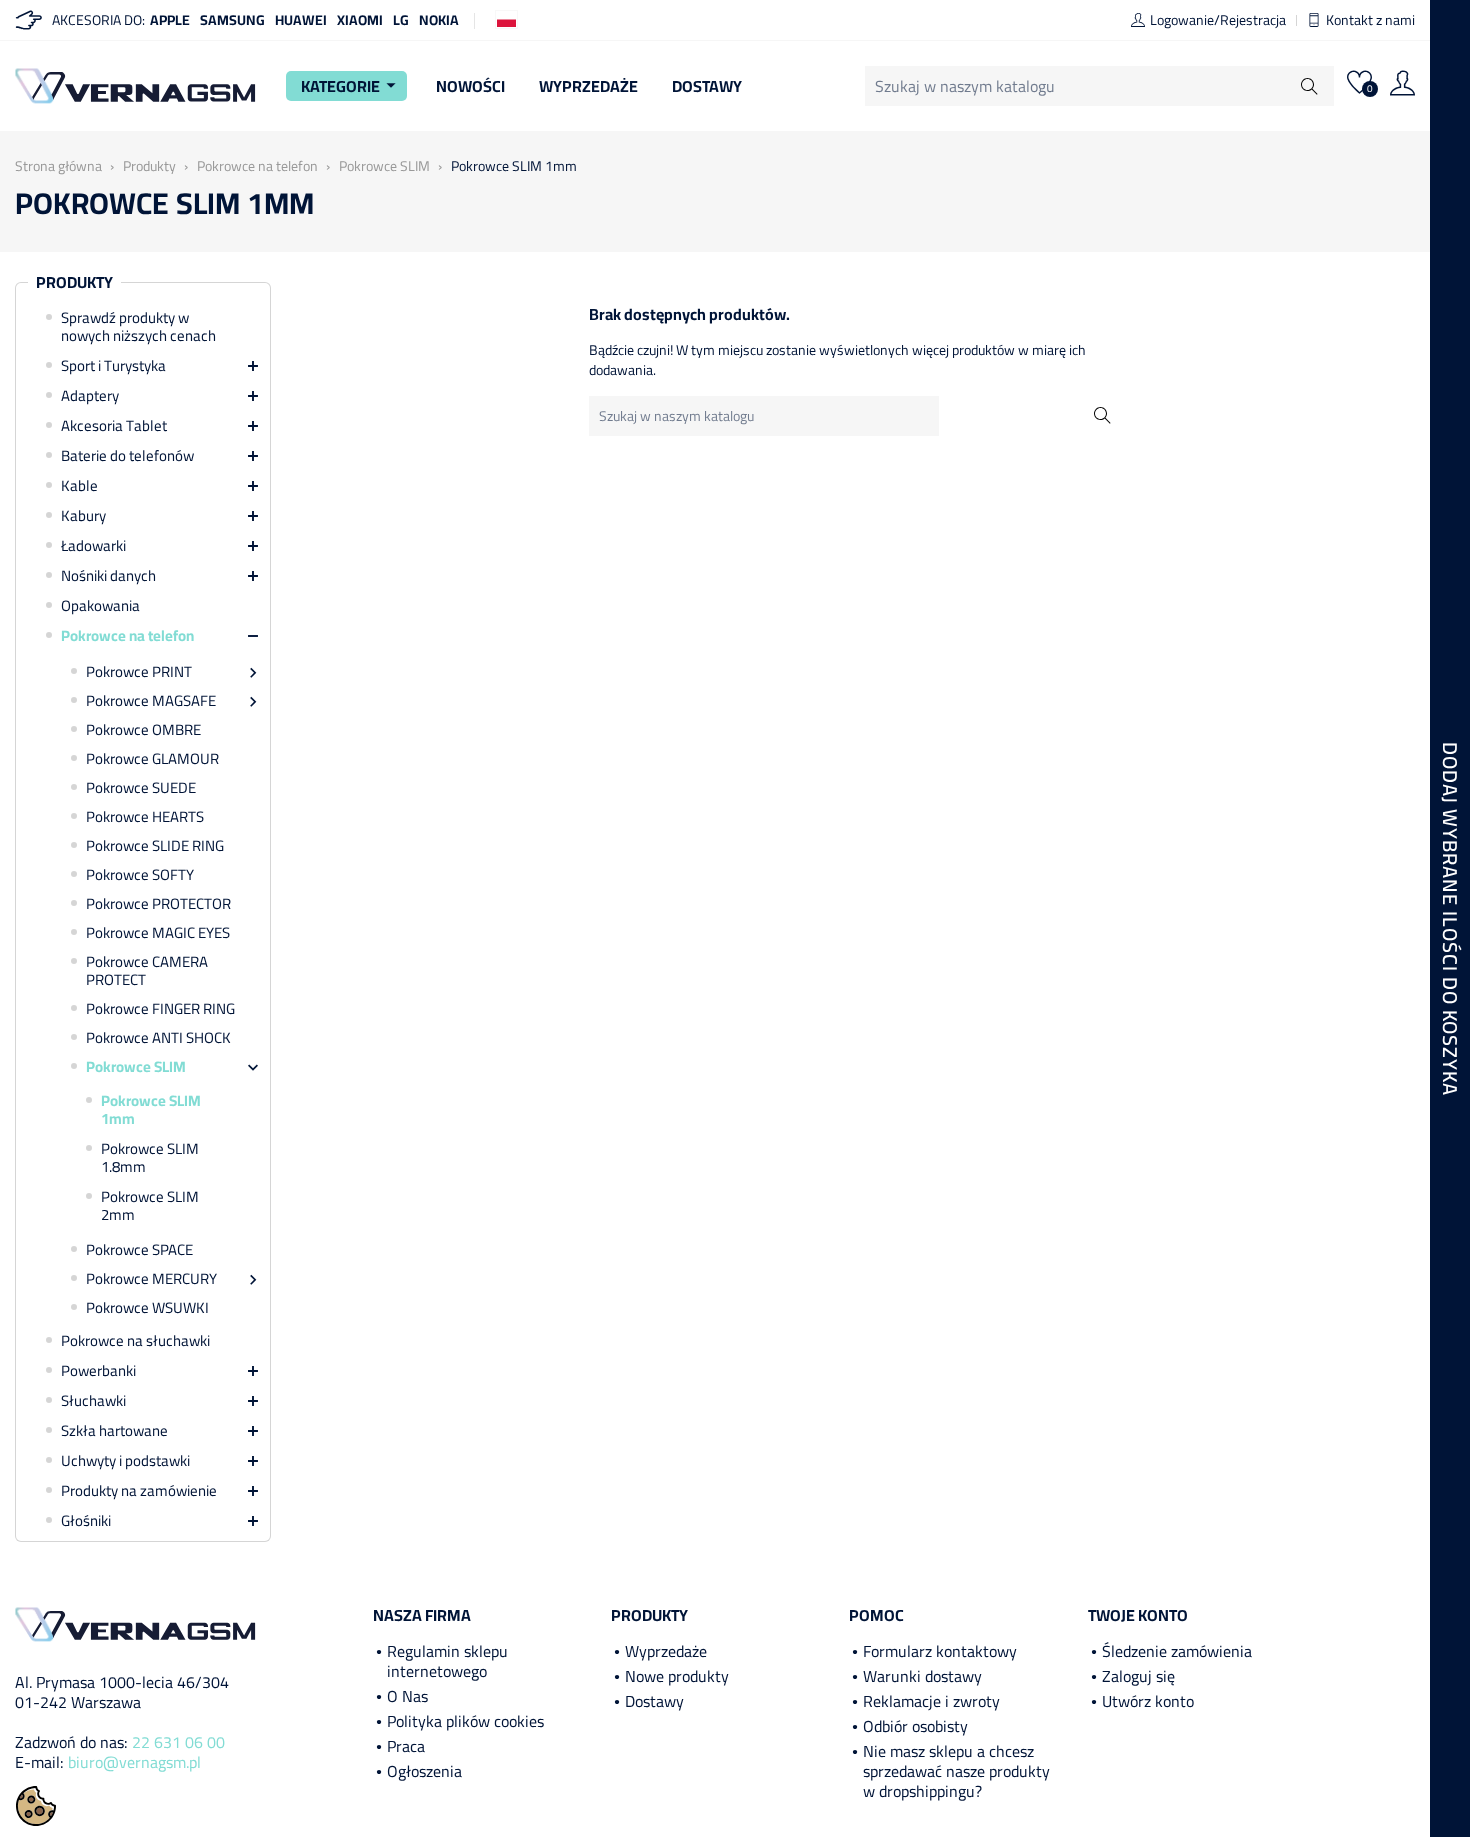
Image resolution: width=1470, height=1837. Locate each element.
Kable (79, 486)
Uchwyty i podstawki (125, 1461)
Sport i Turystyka (113, 366)
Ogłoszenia (424, 1771)
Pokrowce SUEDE (141, 788)
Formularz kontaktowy (940, 1651)
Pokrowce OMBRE (143, 730)
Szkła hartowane (114, 1431)
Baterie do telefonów (127, 456)
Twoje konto (1138, 1615)
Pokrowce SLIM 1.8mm (150, 1158)
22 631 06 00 (178, 1742)
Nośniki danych (108, 576)
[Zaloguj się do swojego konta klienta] (1402, 86)
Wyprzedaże (588, 86)
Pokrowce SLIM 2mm (150, 1206)
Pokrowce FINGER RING (160, 1009)
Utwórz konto (1148, 1701)
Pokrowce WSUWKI (147, 1308)
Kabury (83, 516)
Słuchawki (93, 1401)
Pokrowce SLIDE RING (155, 846)
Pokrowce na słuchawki (135, 1341)
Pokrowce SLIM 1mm (151, 1110)
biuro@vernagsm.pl (134, 1762)
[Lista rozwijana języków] (506, 18)
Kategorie (351, 86)
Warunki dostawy (922, 1676)
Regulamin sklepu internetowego (447, 1661)
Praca (406, 1746)
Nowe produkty (677, 1676)
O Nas (407, 1696)
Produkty (74, 283)
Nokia (439, 20)
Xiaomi (360, 20)
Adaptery (90, 396)
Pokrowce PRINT (139, 672)
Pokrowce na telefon (127, 636)
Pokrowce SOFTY (140, 875)
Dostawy (707, 86)
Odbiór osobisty (915, 1726)
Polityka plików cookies (465, 1721)
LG (401, 20)
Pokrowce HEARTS (145, 817)
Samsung (232, 20)
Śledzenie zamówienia (1177, 1651)
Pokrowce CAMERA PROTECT (147, 971)
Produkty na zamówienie (139, 1491)
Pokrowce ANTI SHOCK (158, 1038)
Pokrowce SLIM (136, 1067)
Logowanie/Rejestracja (1218, 20)
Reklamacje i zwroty (931, 1701)
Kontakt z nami (1370, 20)
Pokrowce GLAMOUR (152, 759)
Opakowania (100, 606)
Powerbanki (98, 1371)
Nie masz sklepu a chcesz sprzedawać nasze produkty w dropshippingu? (956, 1771)
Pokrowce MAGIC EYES (158, 933)
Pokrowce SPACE (139, 1250)
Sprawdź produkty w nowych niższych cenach (138, 327)
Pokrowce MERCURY (151, 1279)
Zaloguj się (1138, 1676)
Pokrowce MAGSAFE (151, 701)
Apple (170, 20)
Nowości (470, 86)
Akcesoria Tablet (114, 426)
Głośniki (86, 1521)
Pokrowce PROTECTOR (158, 904)
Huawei (301, 20)
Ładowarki (93, 546)
